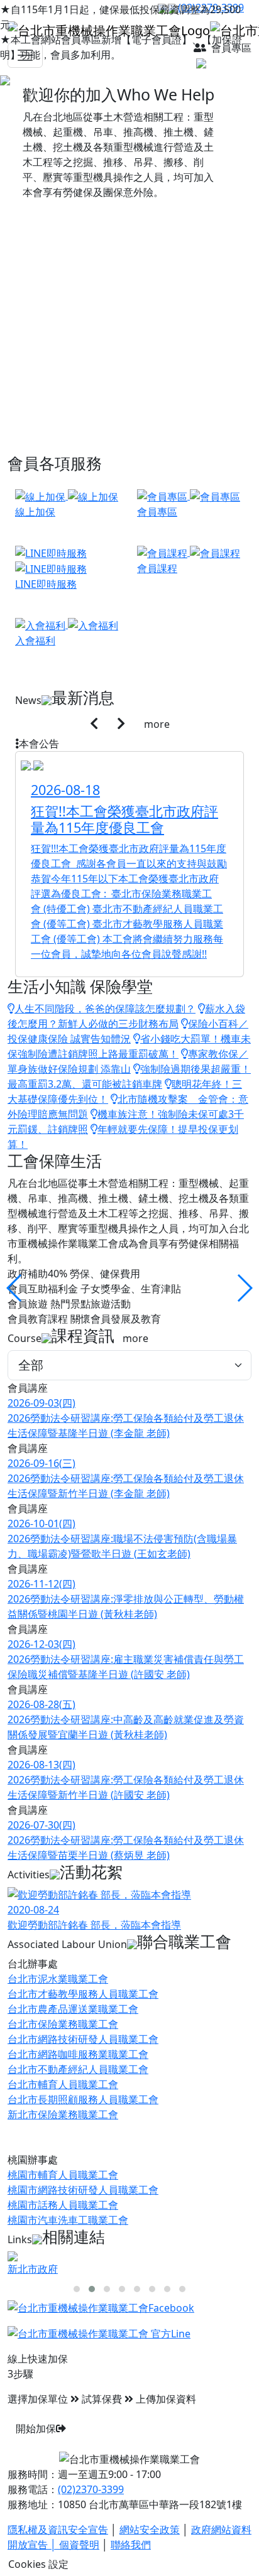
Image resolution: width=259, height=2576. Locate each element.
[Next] (121, 724)
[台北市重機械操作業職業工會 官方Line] (99, 2333)
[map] (223, 63)
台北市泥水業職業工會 (58, 1979)
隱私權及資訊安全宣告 (58, 2530)
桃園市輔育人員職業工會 (63, 2175)
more (157, 724)
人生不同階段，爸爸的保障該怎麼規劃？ (105, 1009)
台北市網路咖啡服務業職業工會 (78, 2054)
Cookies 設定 (38, 2564)
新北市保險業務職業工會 (63, 2114)
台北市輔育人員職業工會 (63, 2084)
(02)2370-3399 (91, 2489)
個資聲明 (79, 2545)
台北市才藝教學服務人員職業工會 (83, 1994)
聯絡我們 (131, 2545)
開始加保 (36, 2428)
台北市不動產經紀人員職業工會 (78, 2069)
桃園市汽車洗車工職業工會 (68, 2220)
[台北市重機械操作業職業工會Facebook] (101, 2307)
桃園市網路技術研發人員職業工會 (83, 2190)
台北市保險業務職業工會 (63, 2024)
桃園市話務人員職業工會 (63, 2205)
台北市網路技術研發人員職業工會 (83, 2039)
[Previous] (94, 724)
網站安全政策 (150, 2530)
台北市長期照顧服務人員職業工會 (83, 2099)
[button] (244, 1288)
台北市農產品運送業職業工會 (73, 2009)
